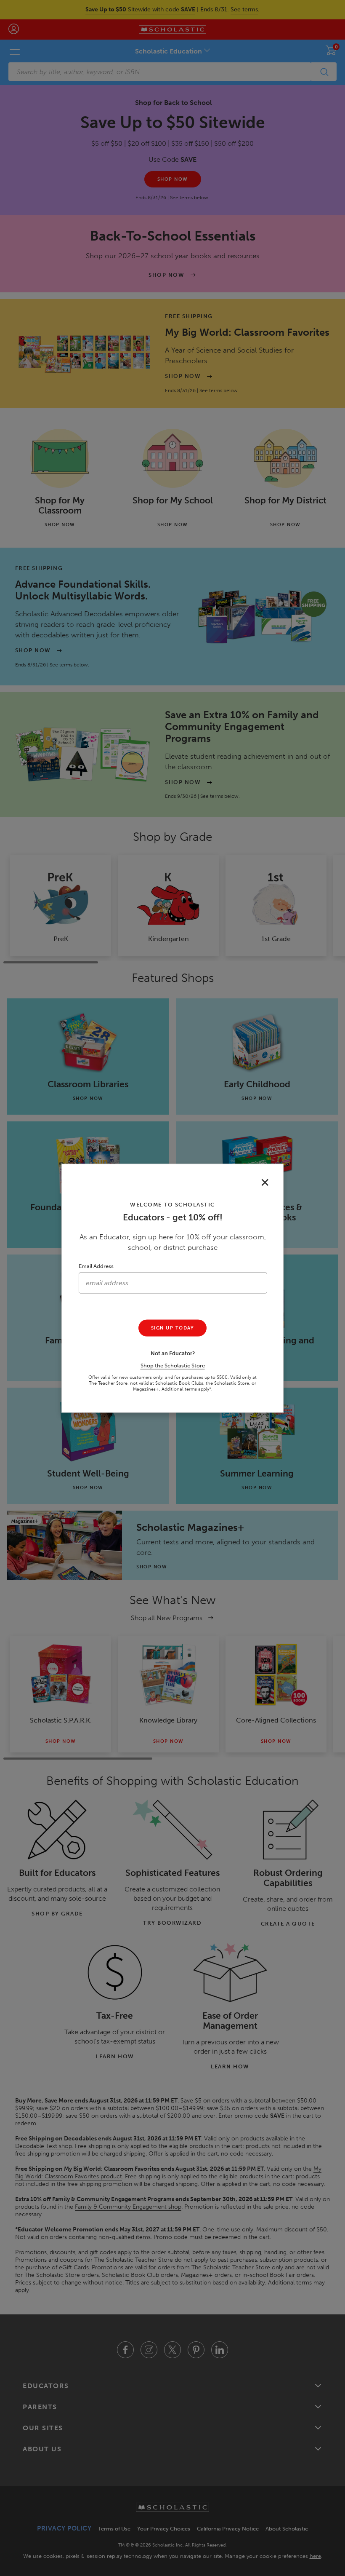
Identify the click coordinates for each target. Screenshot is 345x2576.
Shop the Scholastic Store (173, 1365)
